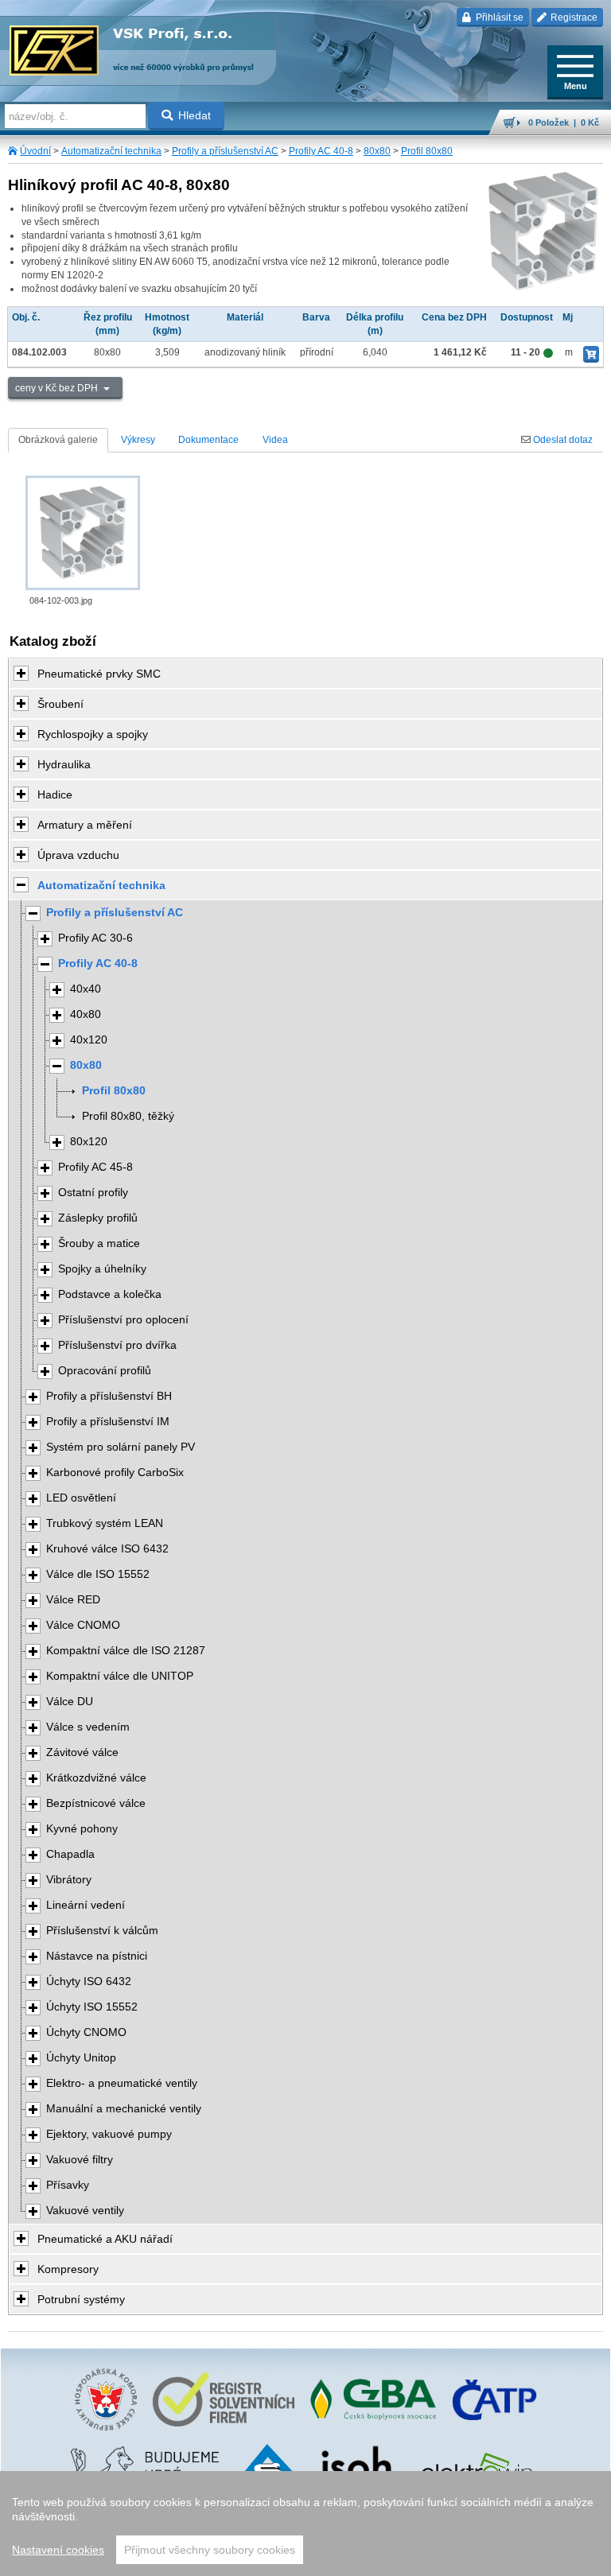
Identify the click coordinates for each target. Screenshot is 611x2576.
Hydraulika (64, 764)
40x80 (86, 1014)
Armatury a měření (85, 825)
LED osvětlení (81, 1498)
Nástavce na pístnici (97, 1956)
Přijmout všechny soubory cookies (210, 2550)
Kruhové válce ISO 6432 (107, 1549)
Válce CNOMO (83, 1625)
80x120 (89, 1142)
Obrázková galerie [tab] (58, 440)
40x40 (86, 989)
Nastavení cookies (58, 2550)
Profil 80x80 (427, 151)
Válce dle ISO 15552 (98, 1574)
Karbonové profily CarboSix (115, 1473)
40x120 (89, 1040)
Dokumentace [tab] (208, 440)
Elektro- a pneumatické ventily (122, 2083)
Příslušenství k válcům (102, 1931)
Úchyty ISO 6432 (89, 1982)
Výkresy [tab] (138, 440)
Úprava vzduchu (78, 855)
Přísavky (68, 2185)
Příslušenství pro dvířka (117, 1345)
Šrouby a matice (99, 1243)
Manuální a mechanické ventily (124, 2109)
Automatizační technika (111, 151)
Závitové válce (82, 1752)
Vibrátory (69, 1880)
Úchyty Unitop (81, 2058)
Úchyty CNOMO (86, 2032)
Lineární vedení (86, 1905)
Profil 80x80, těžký (128, 1116)
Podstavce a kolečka (110, 1294)
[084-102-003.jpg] (83, 533)
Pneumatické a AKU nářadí (105, 2239)
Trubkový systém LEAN (105, 1523)
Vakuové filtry (80, 2160)
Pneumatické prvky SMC (99, 674)
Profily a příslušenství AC (225, 151)
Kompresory (68, 2269)
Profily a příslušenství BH (109, 1396)
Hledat (195, 115)
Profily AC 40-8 (321, 151)
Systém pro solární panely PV (121, 1447)
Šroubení (60, 704)
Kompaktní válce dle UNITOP (120, 1676)
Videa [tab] (275, 440)
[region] (305, 2524)
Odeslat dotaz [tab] (562, 440)
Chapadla (70, 1854)
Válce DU (70, 1702)
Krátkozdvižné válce (96, 1778)
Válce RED (73, 1600)
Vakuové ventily (85, 2211)
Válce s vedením (88, 1727)
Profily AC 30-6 (95, 938)
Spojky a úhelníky (102, 1269)
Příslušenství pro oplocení (123, 1320)
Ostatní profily (93, 1193)
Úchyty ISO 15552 (92, 2007)
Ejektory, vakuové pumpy (109, 2134)
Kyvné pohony (82, 1829)
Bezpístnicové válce (96, 1803)
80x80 (377, 151)
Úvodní (35, 151)
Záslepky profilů (98, 1218)
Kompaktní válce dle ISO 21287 (126, 1651)
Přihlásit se (498, 17)
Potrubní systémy (81, 2299)
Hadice (55, 795)
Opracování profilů (105, 1371)
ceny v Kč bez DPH (58, 388)
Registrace (573, 17)
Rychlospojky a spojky (93, 734)
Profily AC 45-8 (95, 1167)
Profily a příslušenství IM (108, 1422)
